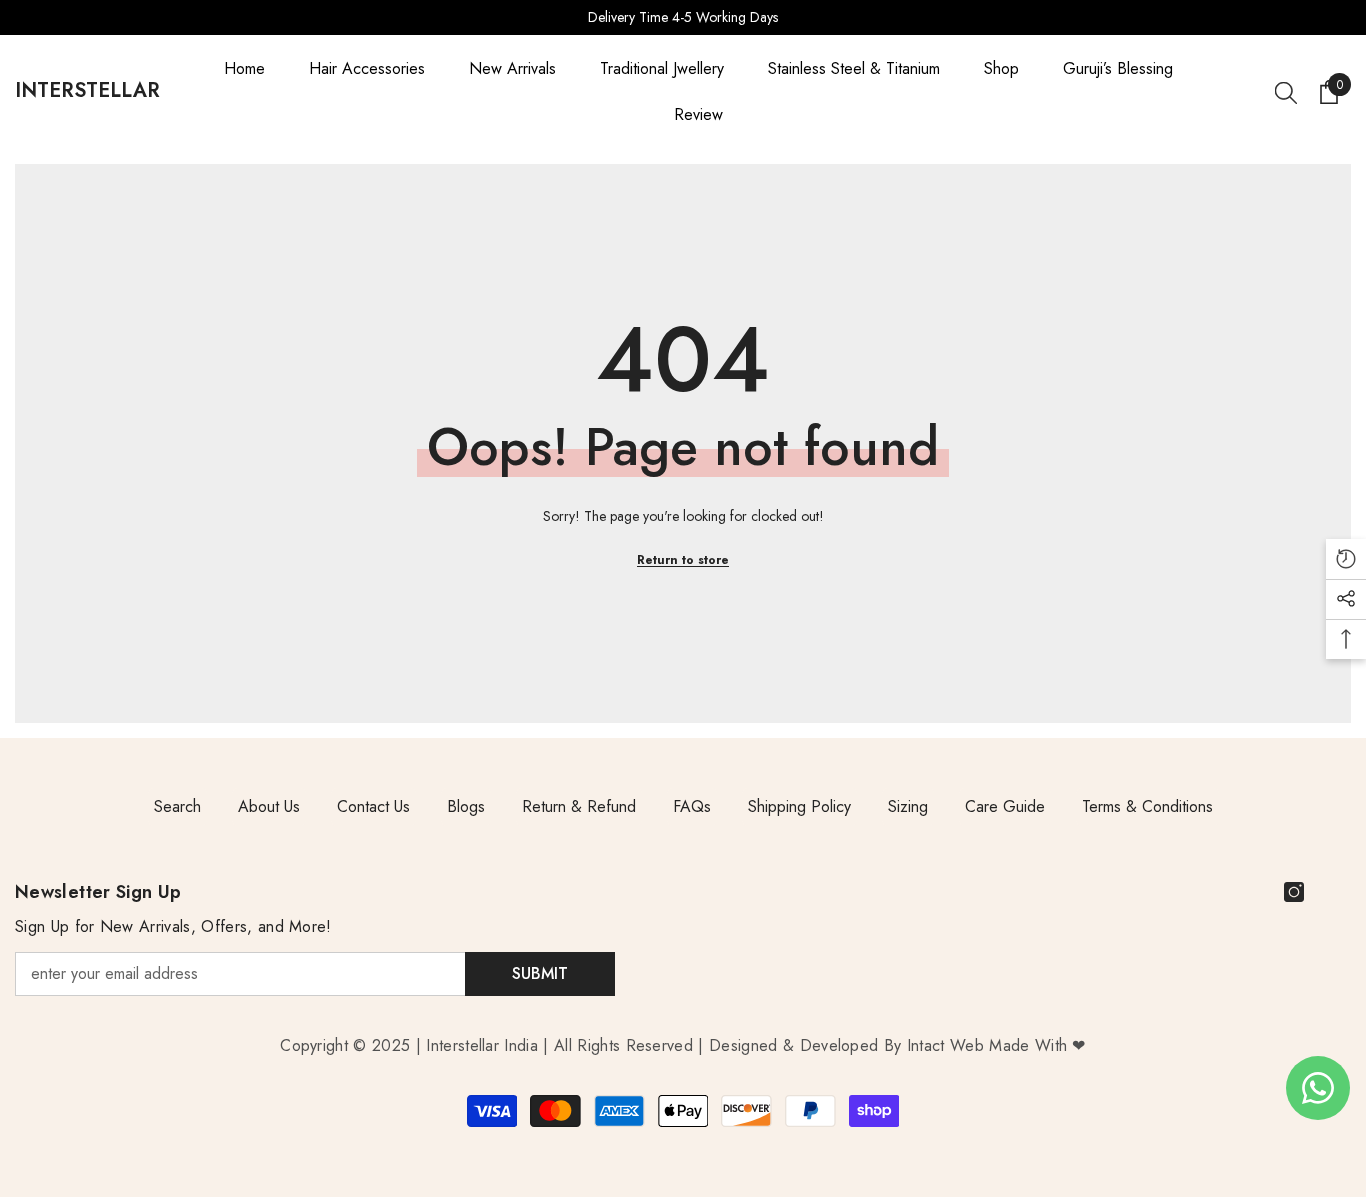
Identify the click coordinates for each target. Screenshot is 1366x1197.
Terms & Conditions (1147, 806)
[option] (683, 17)
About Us (269, 806)
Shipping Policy (799, 806)
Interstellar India (482, 1045)
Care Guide (1005, 806)
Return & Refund (579, 806)
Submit (540, 973)
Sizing (908, 806)
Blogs (466, 806)
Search (177, 806)
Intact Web (948, 1045)
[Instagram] (1294, 892)
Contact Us (373, 806)
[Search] (1286, 92)
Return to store (683, 560)
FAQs (692, 806)
